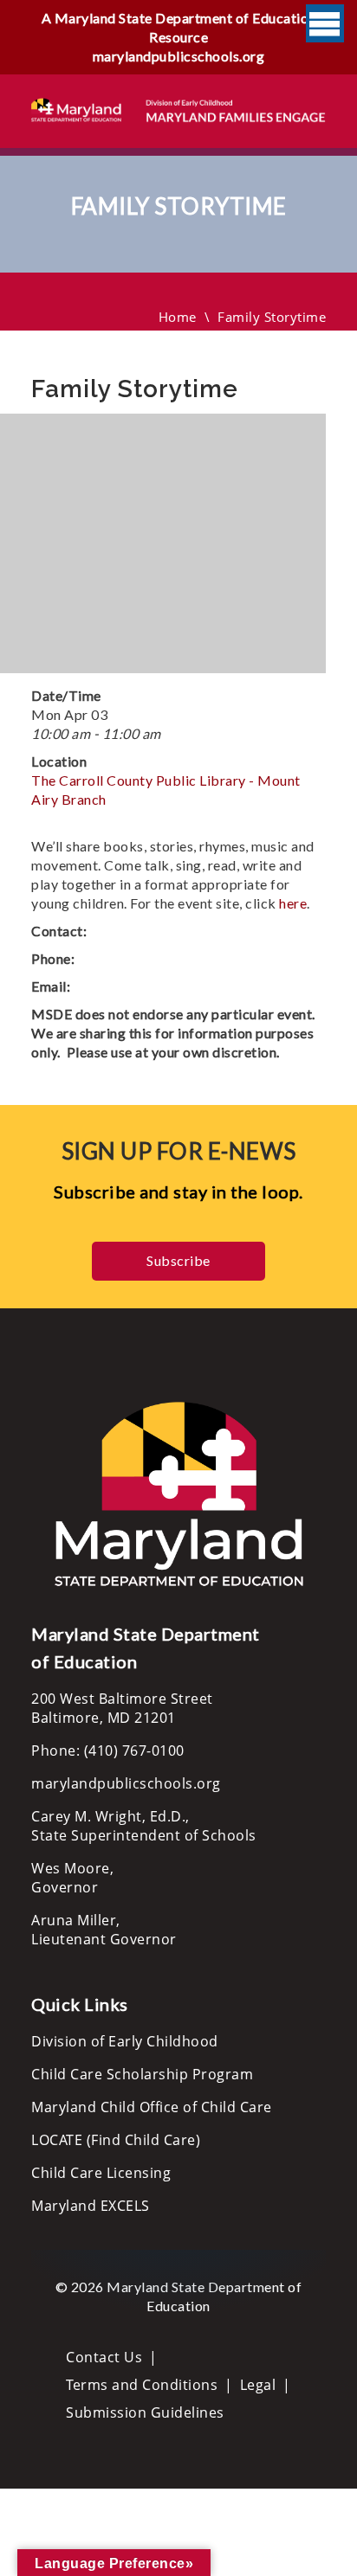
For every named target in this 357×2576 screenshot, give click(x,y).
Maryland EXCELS (91, 2206)
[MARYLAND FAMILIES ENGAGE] (178, 109)
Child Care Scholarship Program (142, 2074)
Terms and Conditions (142, 2385)
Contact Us (104, 2357)
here (293, 903)
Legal (258, 2385)
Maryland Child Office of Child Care (152, 2107)
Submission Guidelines (145, 2412)
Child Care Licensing (101, 2173)
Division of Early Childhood (125, 2041)
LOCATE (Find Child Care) (116, 2140)
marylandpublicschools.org (179, 56)
